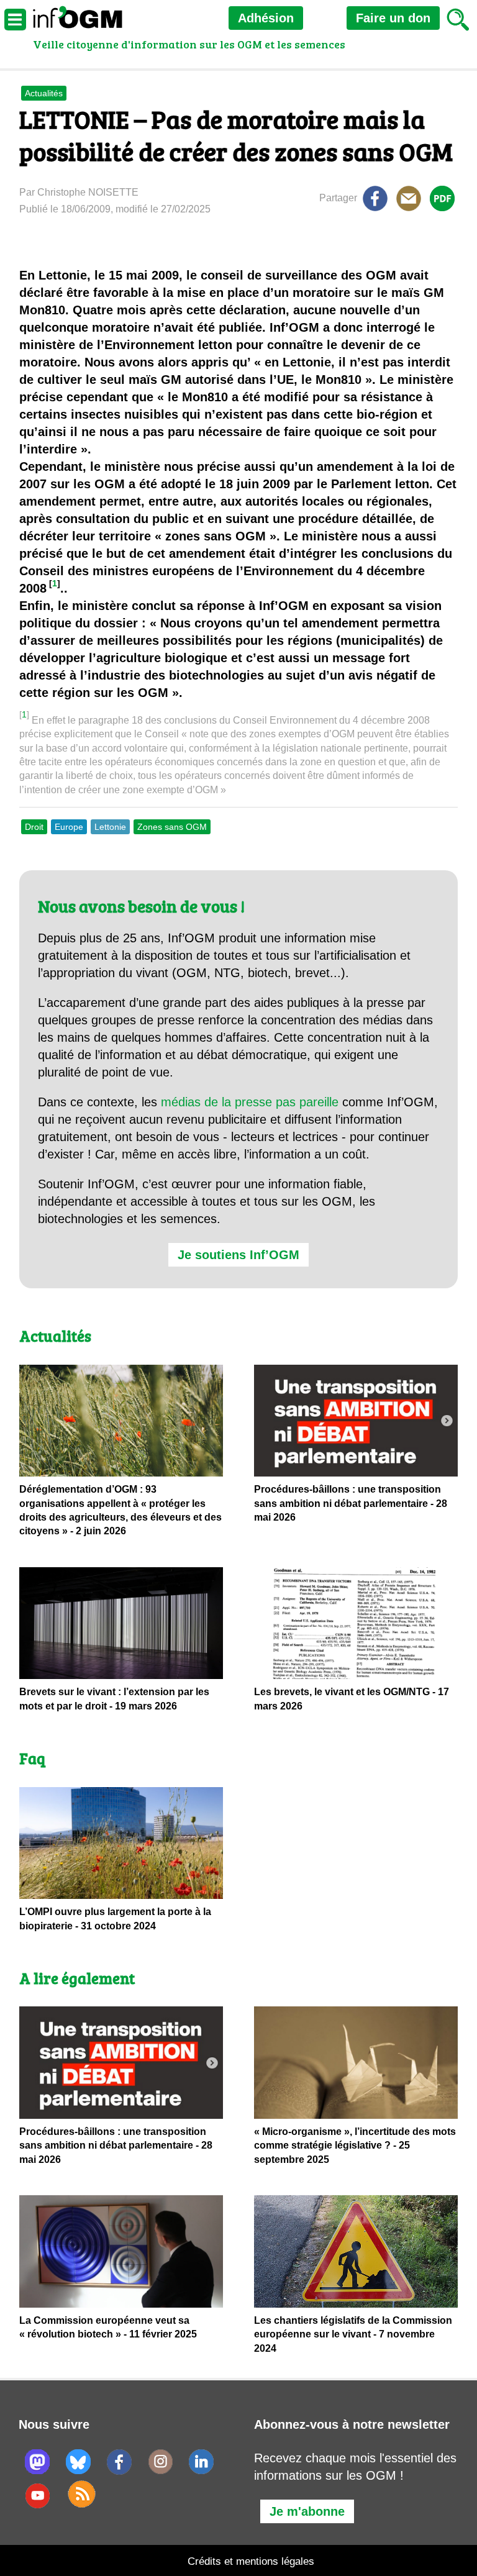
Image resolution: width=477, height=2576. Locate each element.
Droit (34, 827)
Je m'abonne (307, 2511)
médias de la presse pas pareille (250, 1102)
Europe (69, 827)
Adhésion (266, 18)
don (393, 18)
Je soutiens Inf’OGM (238, 1255)
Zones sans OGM (172, 827)
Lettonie (110, 827)
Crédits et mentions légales (251, 2561)
